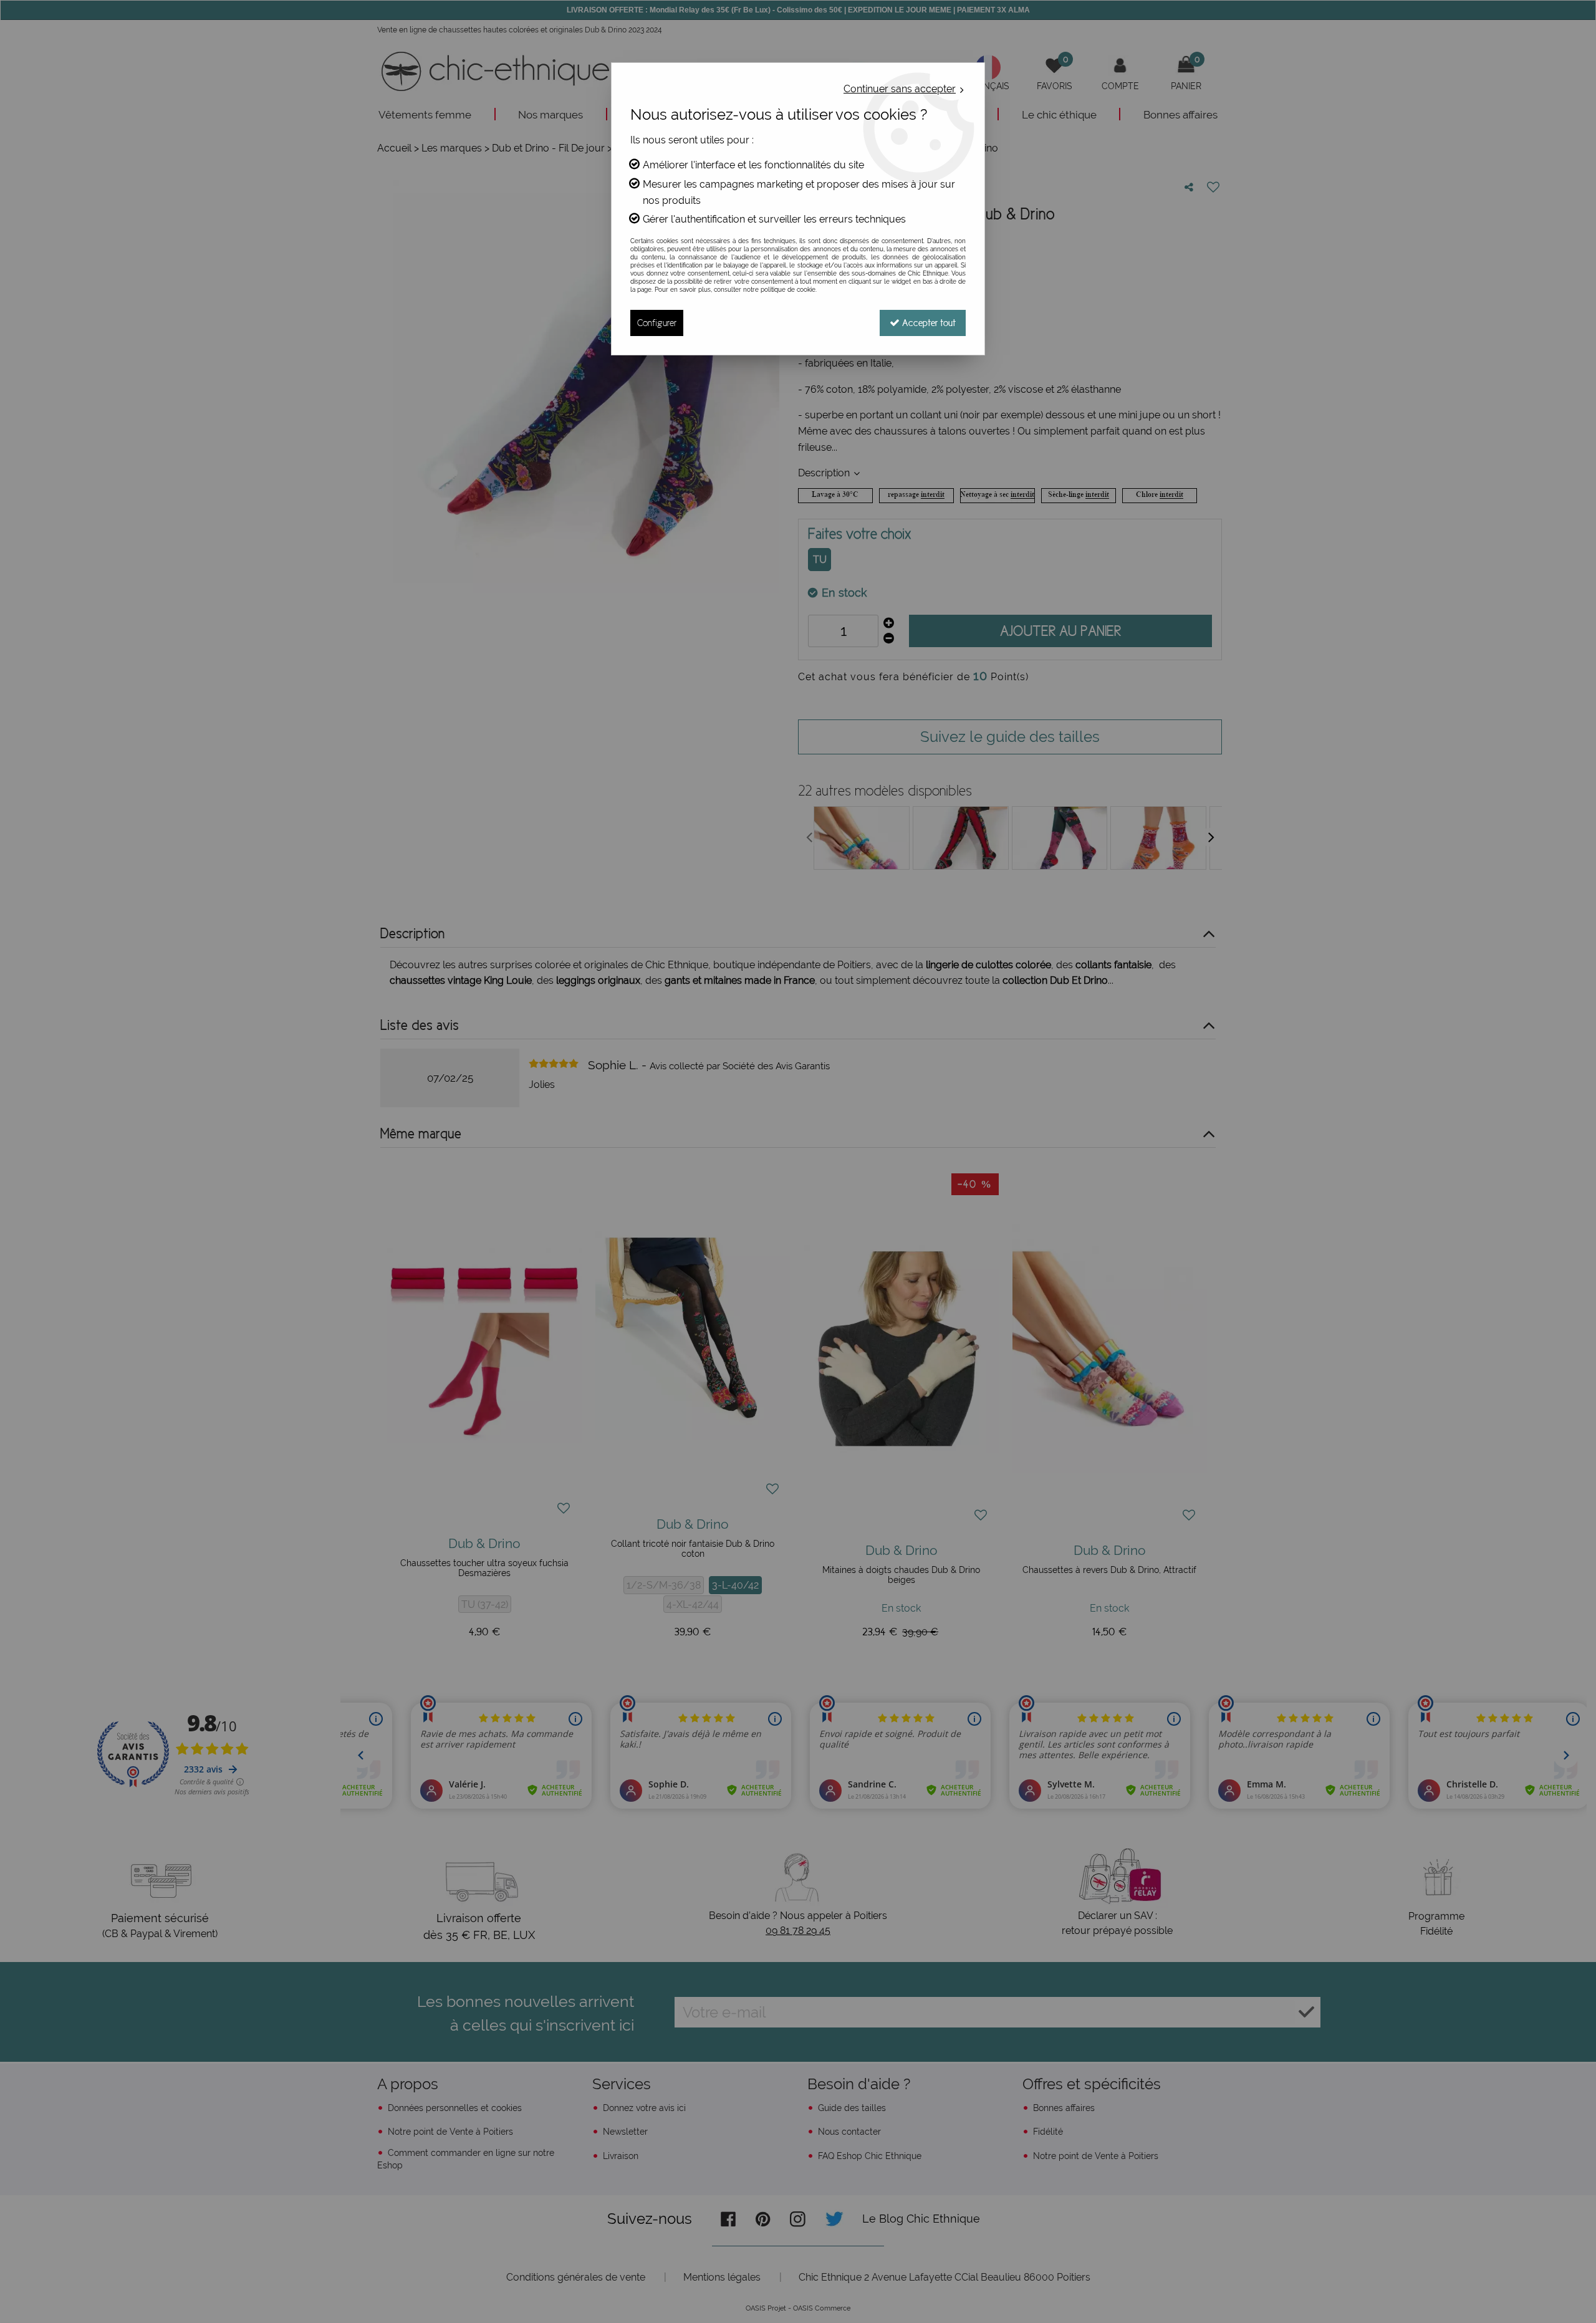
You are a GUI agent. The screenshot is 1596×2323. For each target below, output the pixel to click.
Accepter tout (928, 323)
